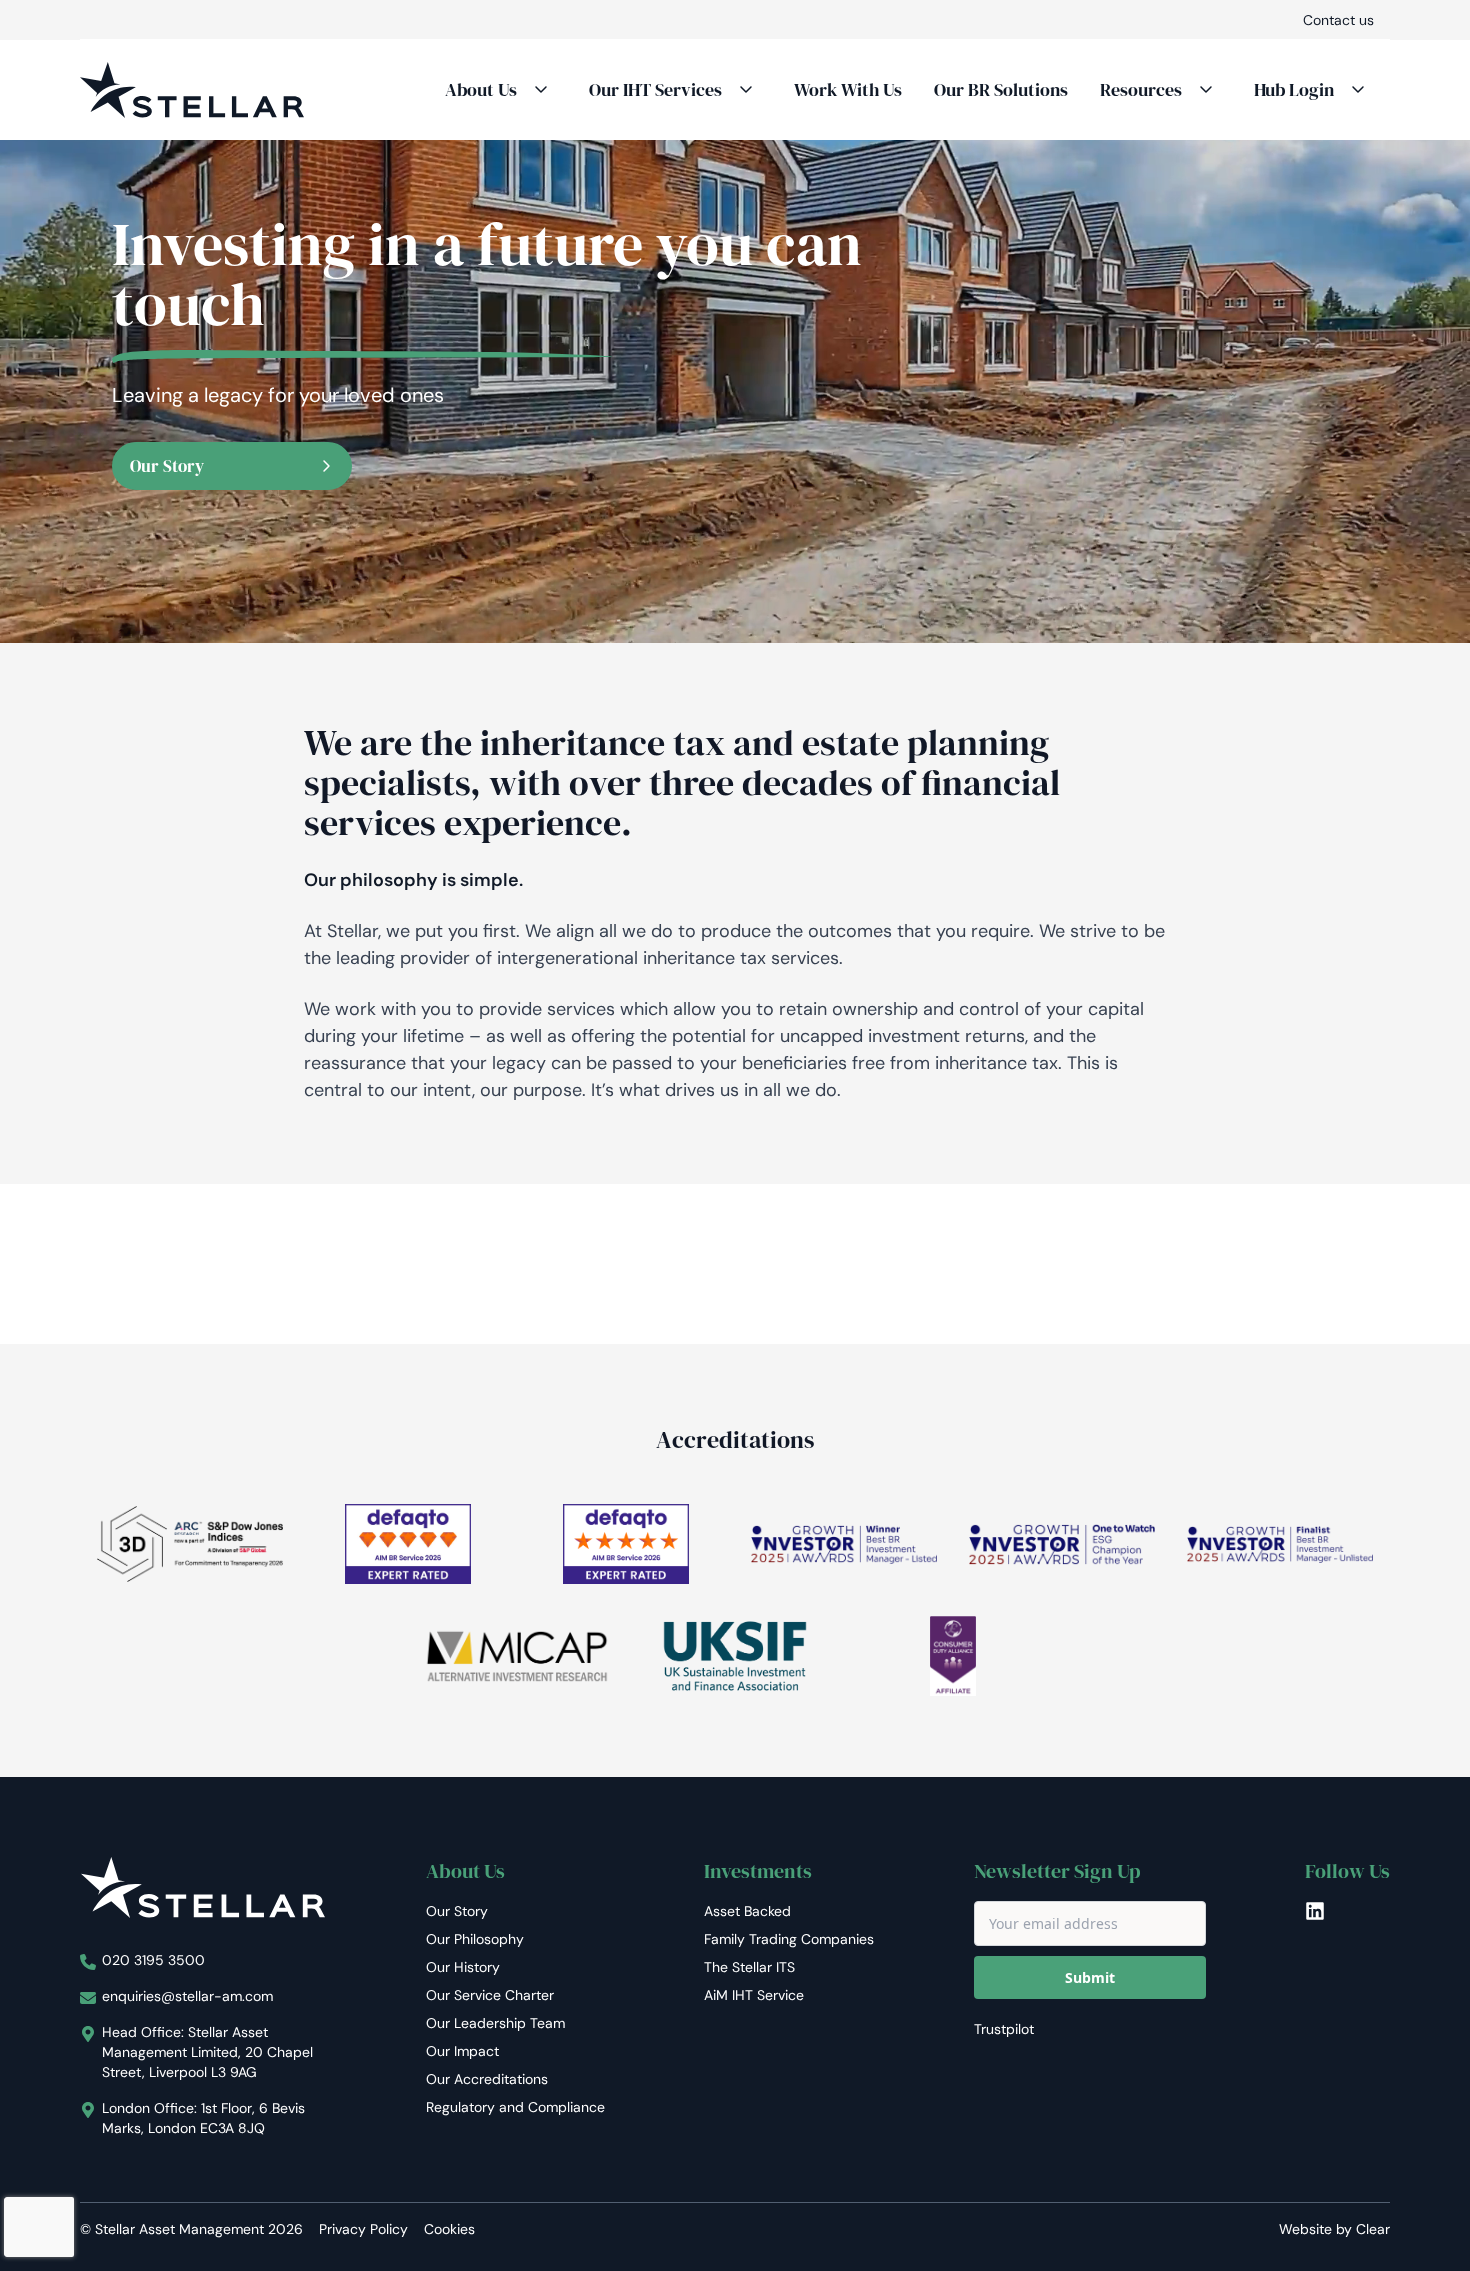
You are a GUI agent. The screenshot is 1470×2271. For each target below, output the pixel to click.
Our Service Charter (490, 1995)
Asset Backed (747, 1911)
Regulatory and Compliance (515, 2107)
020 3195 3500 (153, 1960)
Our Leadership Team (495, 2023)
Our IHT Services (655, 89)
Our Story (167, 466)
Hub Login (1294, 89)
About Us (481, 89)
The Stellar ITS (749, 1967)
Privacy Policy (363, 2229)
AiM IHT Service (754, 1995)
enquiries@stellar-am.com (187, 1996)
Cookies (449, 2229)
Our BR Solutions (1001, 89)
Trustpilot (1004, 2029)
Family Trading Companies (789, 1939)
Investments (758, 1871)
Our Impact (462, 2051)
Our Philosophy (475, 1939)
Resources (1141, 89)
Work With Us (848, 89)
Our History (463, 1967)
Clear (1373, 2229)
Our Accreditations (487, 2079)
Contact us (1338, 20)
